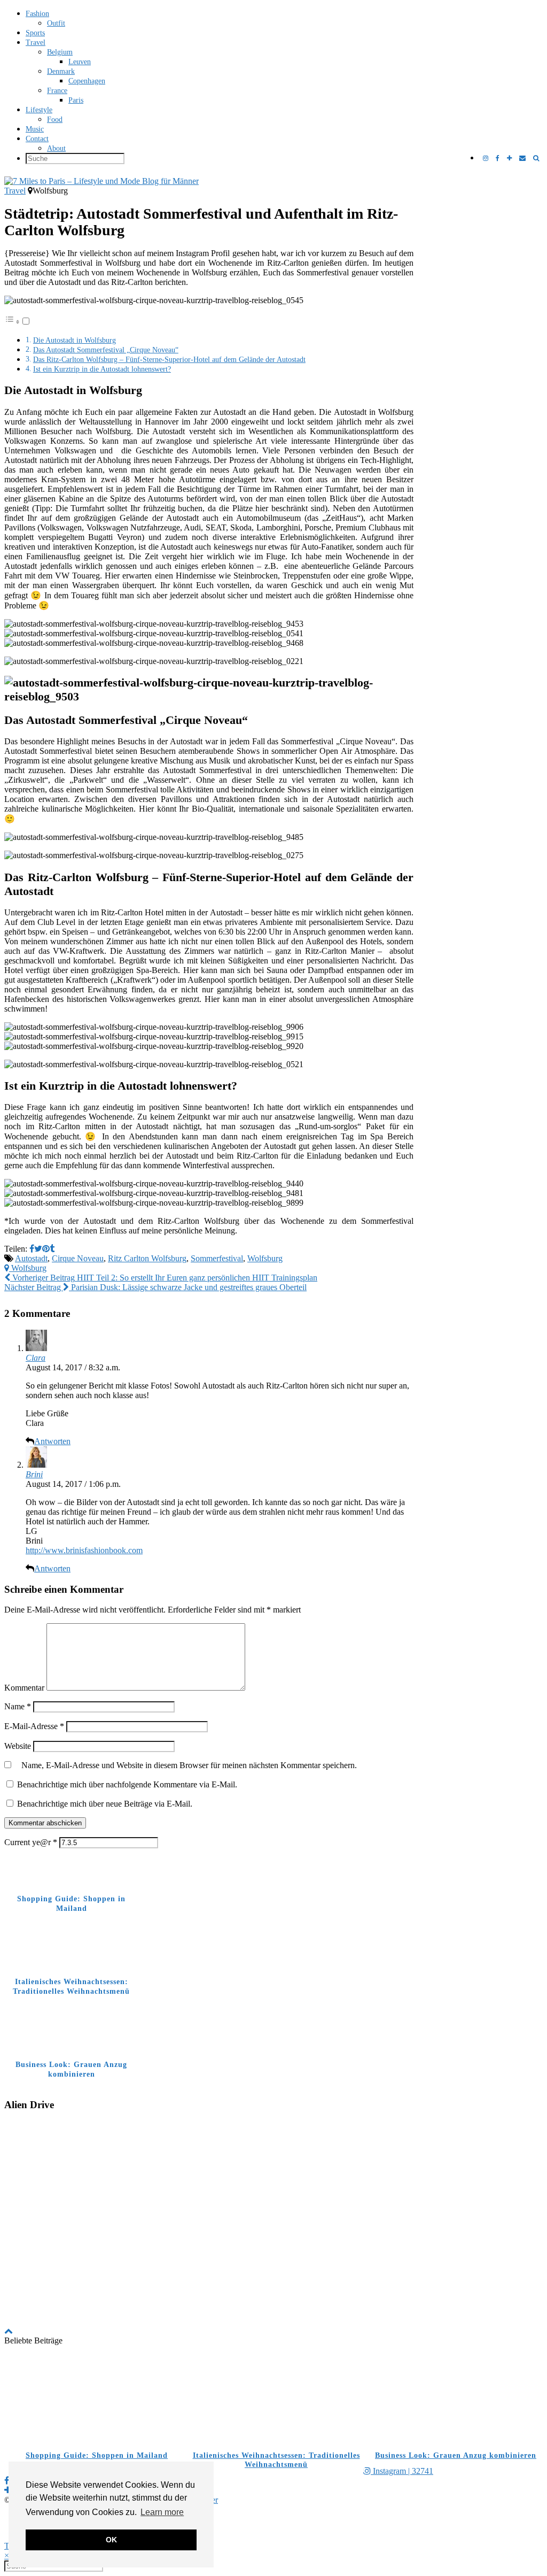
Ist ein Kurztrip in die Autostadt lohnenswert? (102, 369)
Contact (37, 139)
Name (18, 1706)
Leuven (80, 62)
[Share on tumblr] (52, 1249)
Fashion (37, 14)
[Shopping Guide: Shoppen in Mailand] (94, 2399)
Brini (34, 1474)
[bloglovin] (509, 159)
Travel (36, 43)
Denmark (61, 71)
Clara (36, 1358)
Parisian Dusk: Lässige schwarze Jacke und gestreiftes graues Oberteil (155, 1287)
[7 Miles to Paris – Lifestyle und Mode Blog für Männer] (273, 181)
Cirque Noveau (78, 1258)
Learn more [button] (162, 2512)
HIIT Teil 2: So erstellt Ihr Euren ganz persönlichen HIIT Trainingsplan (164, 1278)
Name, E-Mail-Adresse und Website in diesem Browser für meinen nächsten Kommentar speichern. (189, 1765)
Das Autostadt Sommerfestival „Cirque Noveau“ (106, 350)
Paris (76, 100)
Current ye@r (31, 1842)
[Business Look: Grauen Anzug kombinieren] (453, 2399)
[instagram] (486, 159)
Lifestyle (39, 110)
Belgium (60, 52)
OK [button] (111, 2540)
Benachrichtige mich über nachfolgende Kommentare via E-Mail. (127, 1784)
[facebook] (498, 159)
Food (55, 119)
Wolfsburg (265, 1258)
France (57, 91)
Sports (35, 33)
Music (35, 129)
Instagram (402, 2471)
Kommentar (24, 1688)
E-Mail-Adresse (34, 1726)
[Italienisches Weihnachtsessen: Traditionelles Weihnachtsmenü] (273, 2399)
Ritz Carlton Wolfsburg (147, 1258)
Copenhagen (87, 81)
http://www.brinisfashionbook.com (84, 1550)
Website (18, 1746)
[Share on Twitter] (38, 1249)
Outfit (56, 23)
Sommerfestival (217, 1258)
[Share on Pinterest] (46, 1249)
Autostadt (31, 1258)
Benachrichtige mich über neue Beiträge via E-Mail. (105, 1804)
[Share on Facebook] (32, 1249)
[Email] (522, 159)
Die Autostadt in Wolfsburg (75, 340)
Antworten (52, 1441)
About (56, 148)
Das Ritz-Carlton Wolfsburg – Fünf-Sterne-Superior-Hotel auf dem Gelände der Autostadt (169, 359)
